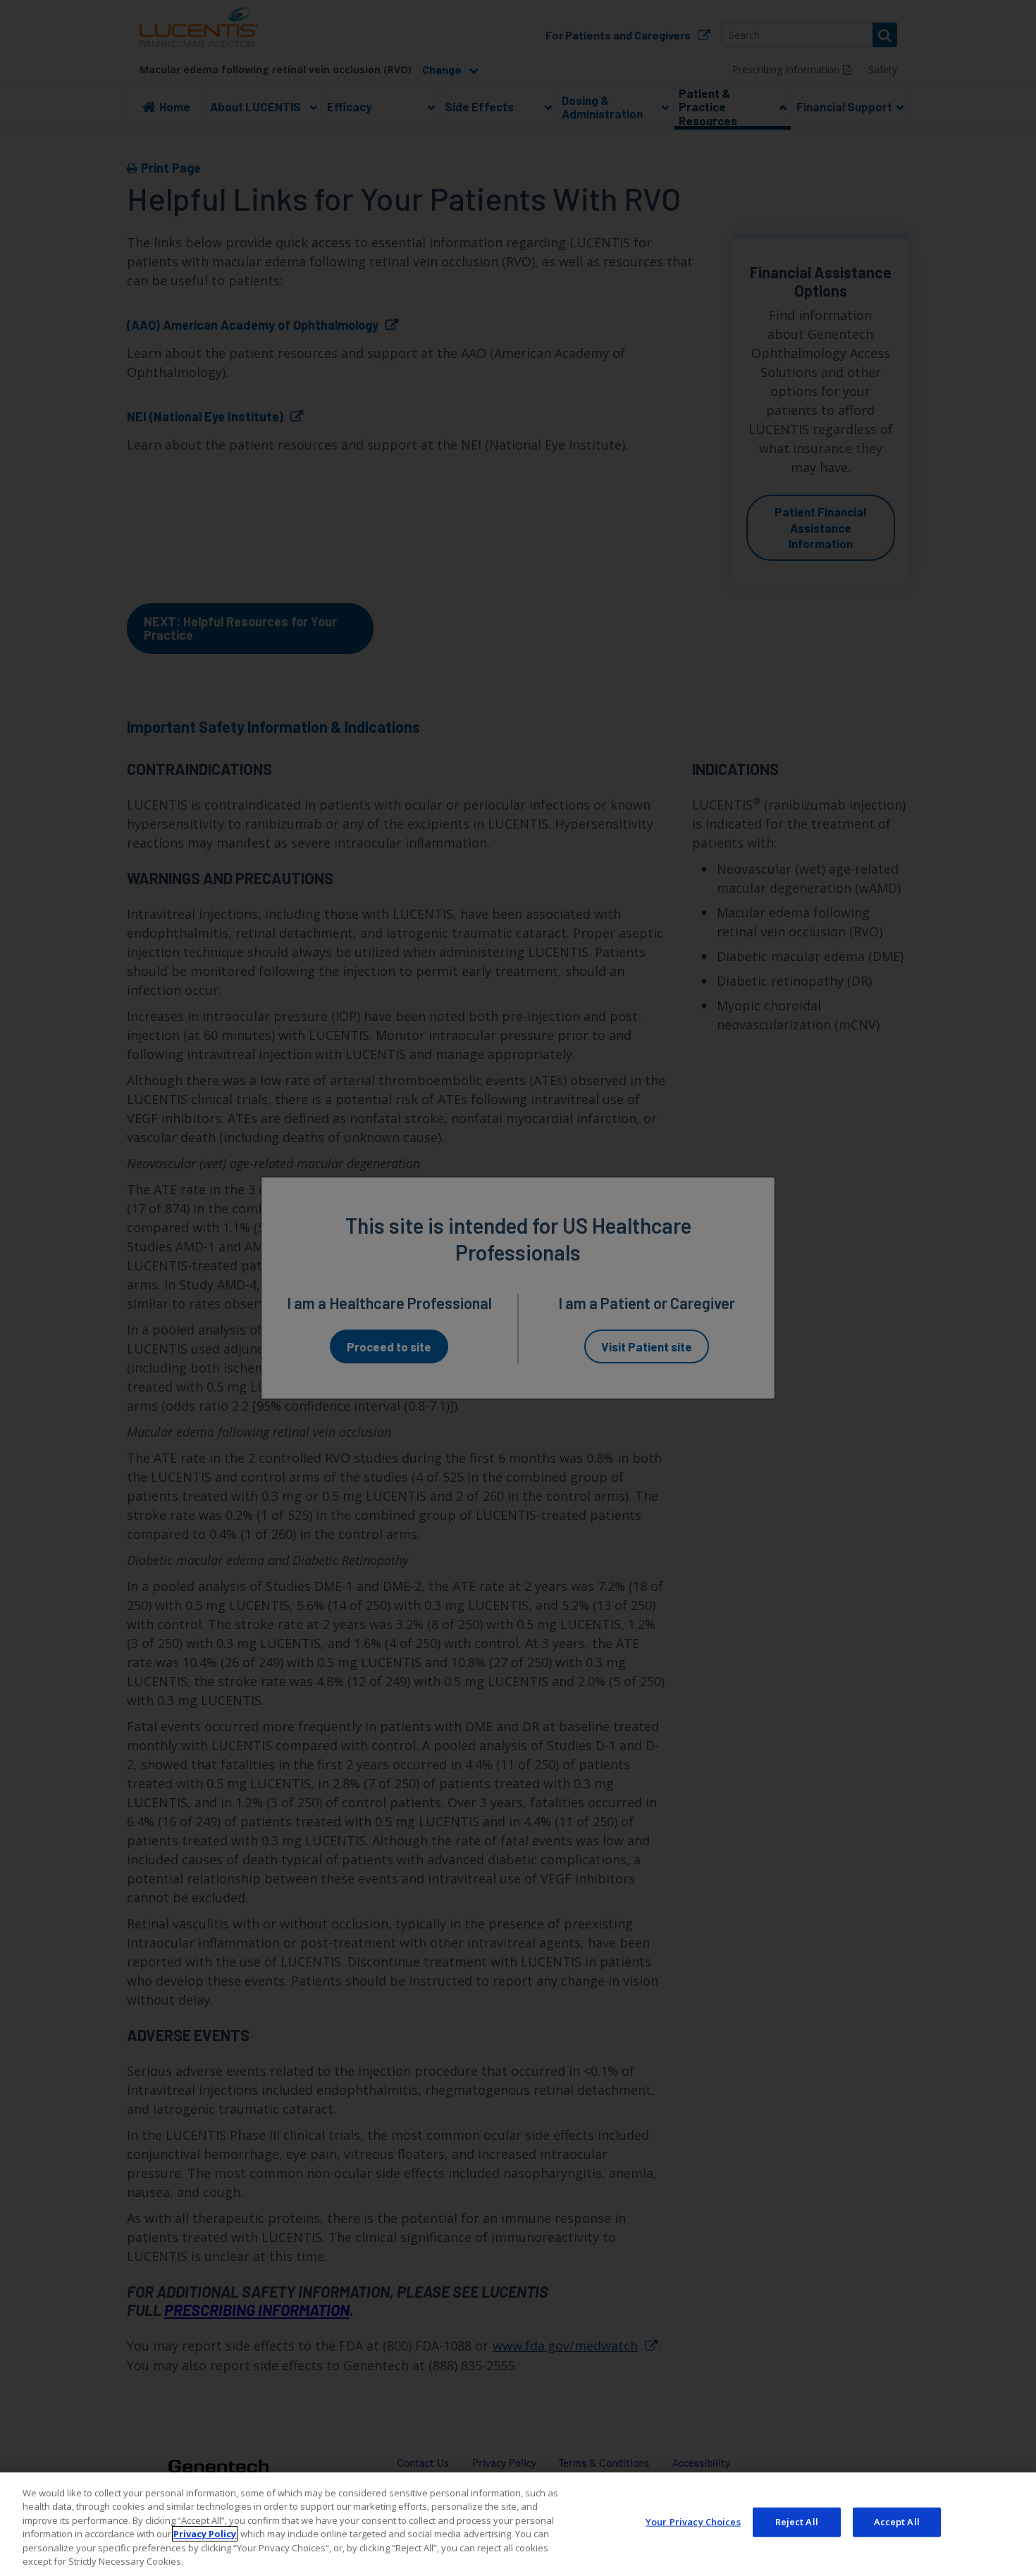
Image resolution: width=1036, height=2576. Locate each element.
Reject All (797, 2522)
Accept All (897, 2522)
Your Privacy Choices (693, 2522)
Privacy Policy (205, 2534)
